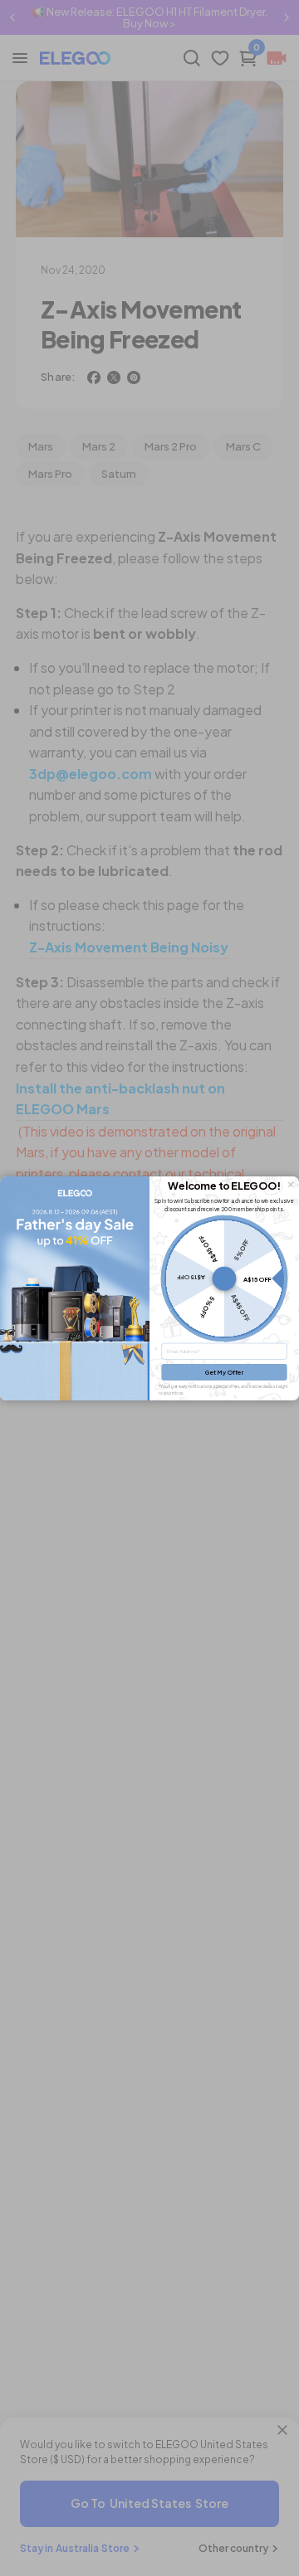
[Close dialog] (291, 1184)
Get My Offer (224, 1372)
